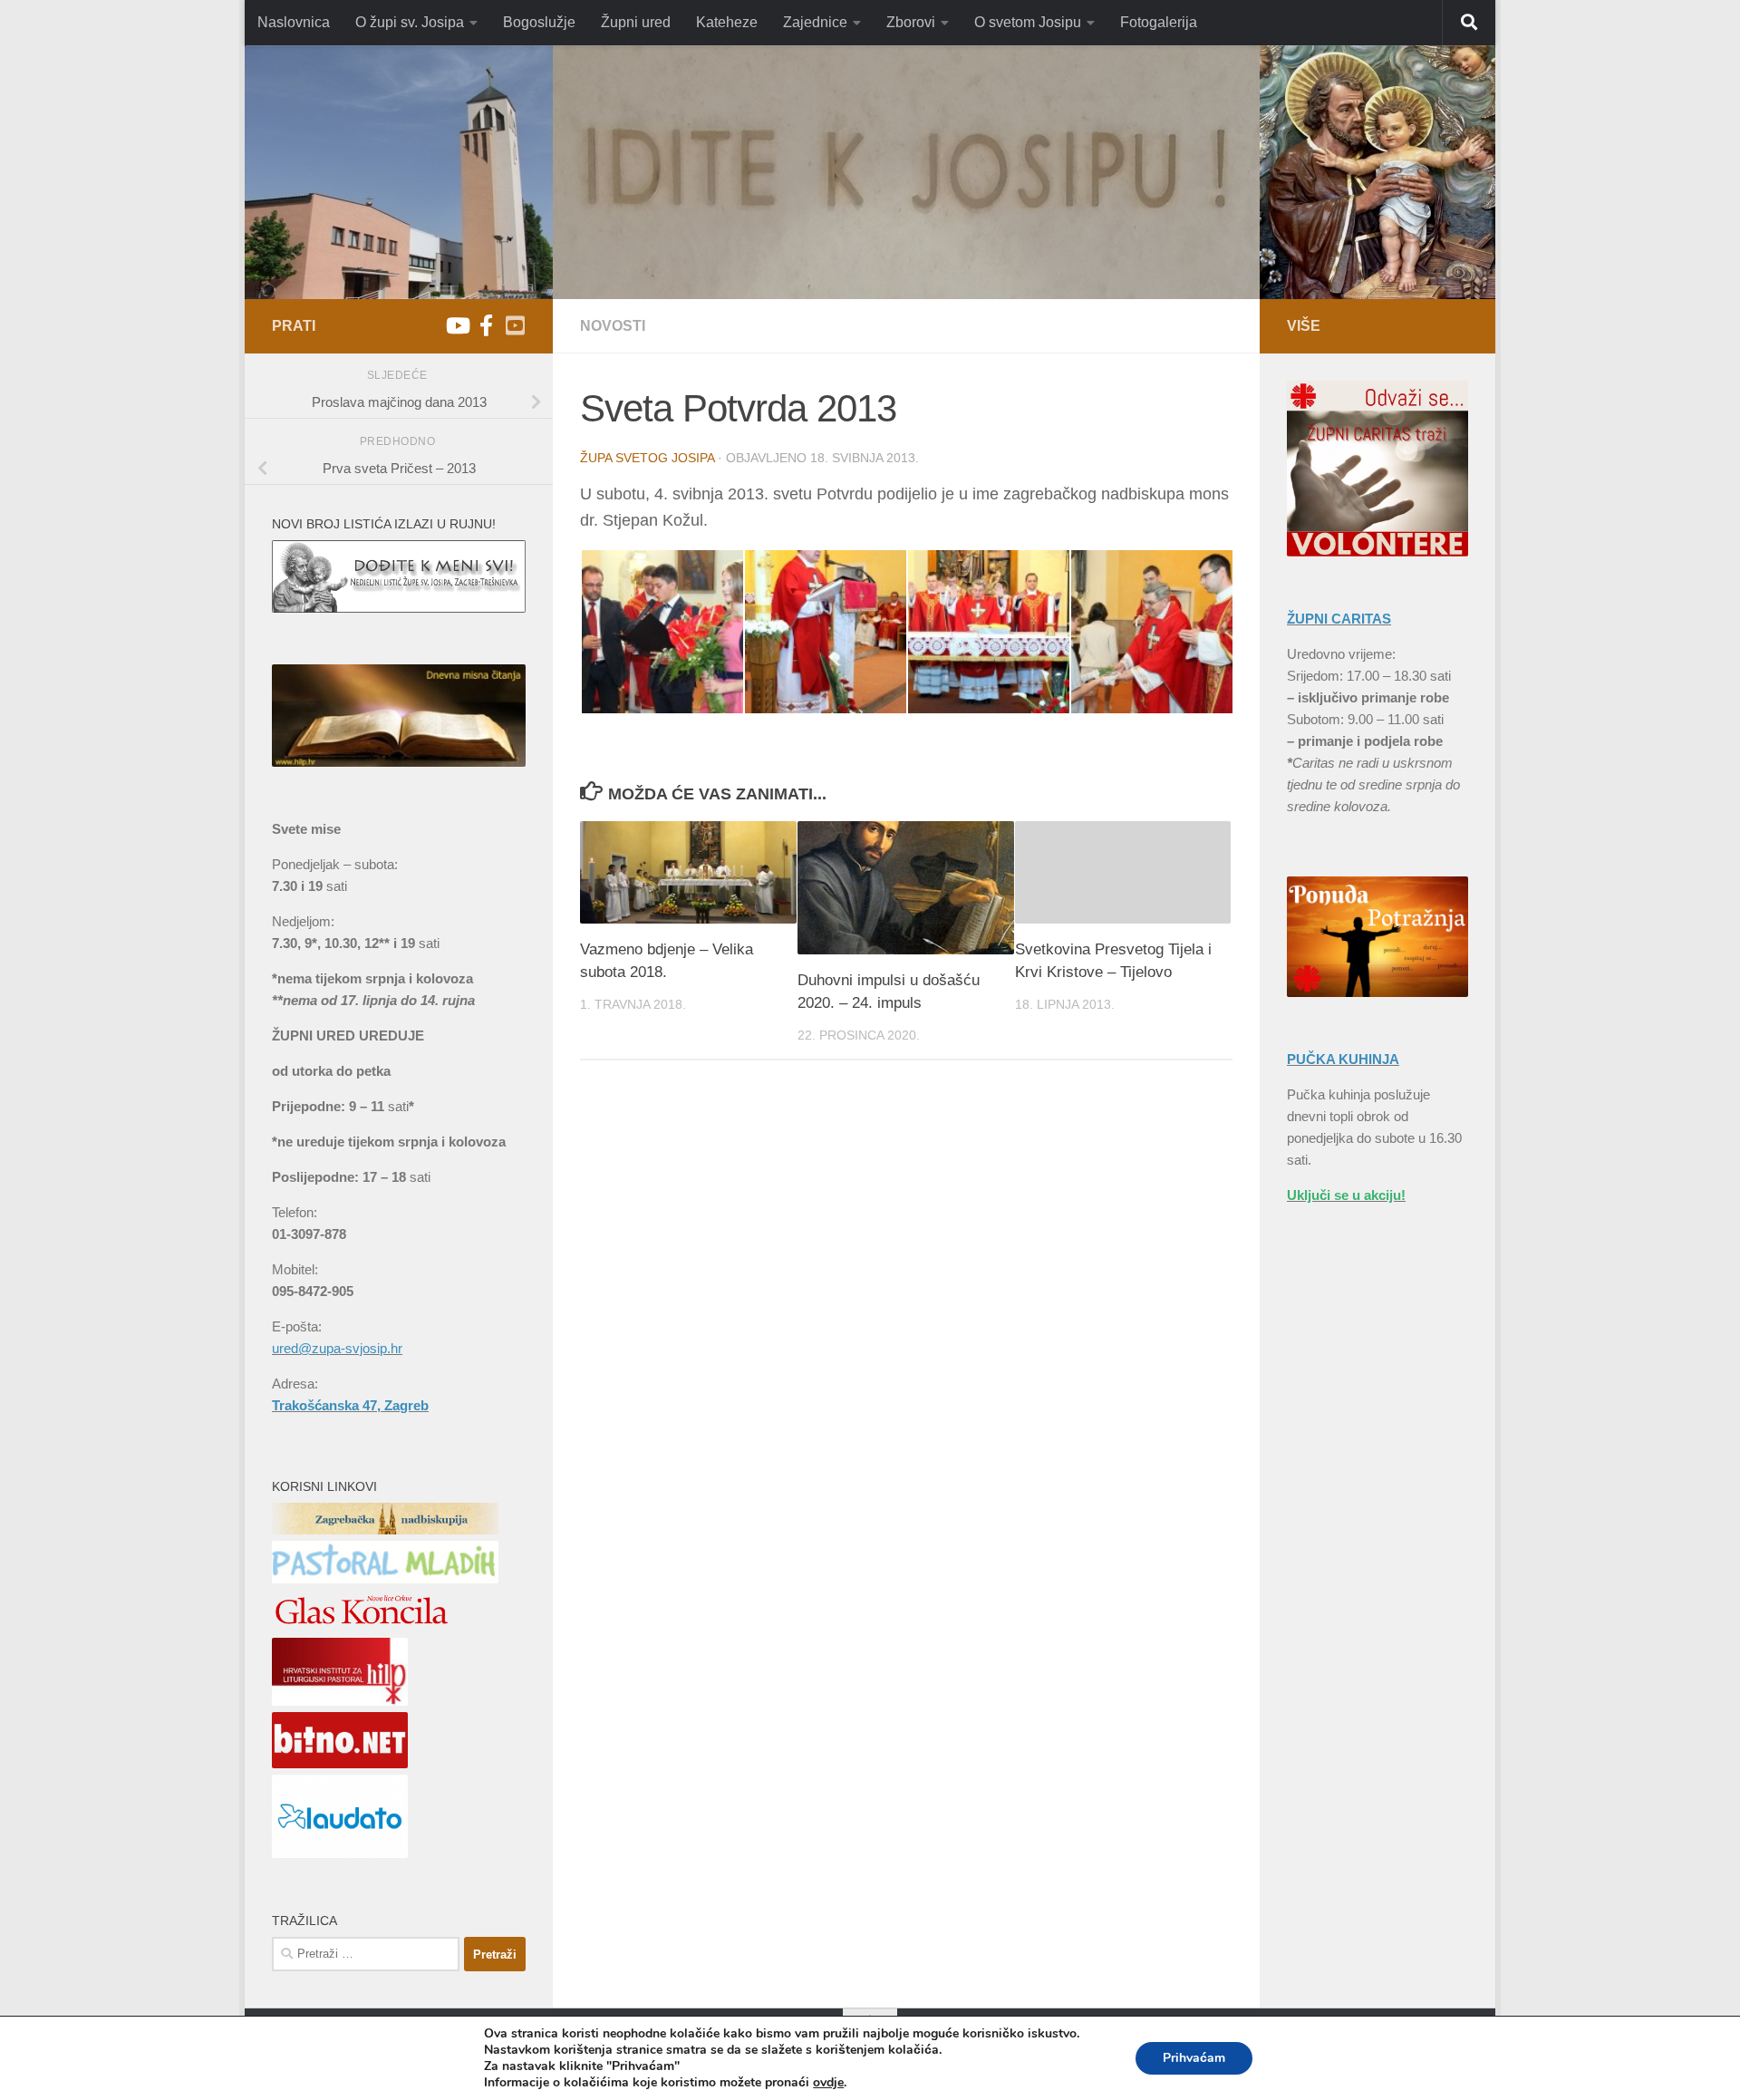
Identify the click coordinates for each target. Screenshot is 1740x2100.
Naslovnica (294, 22)
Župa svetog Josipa (647, 458)
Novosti (613, 326)
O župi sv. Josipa (410, 22)
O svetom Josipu (1028, 22)
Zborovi (911, 22)
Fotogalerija (1159, 22)
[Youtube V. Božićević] (515, 325)
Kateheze (727, 22)
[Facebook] (486, 325)
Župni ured (636, 22)
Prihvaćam (1194, 2058)
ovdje (828, 2083)
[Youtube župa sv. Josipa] (457, 325)
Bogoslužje (539, 22)
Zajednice (815, 22)
